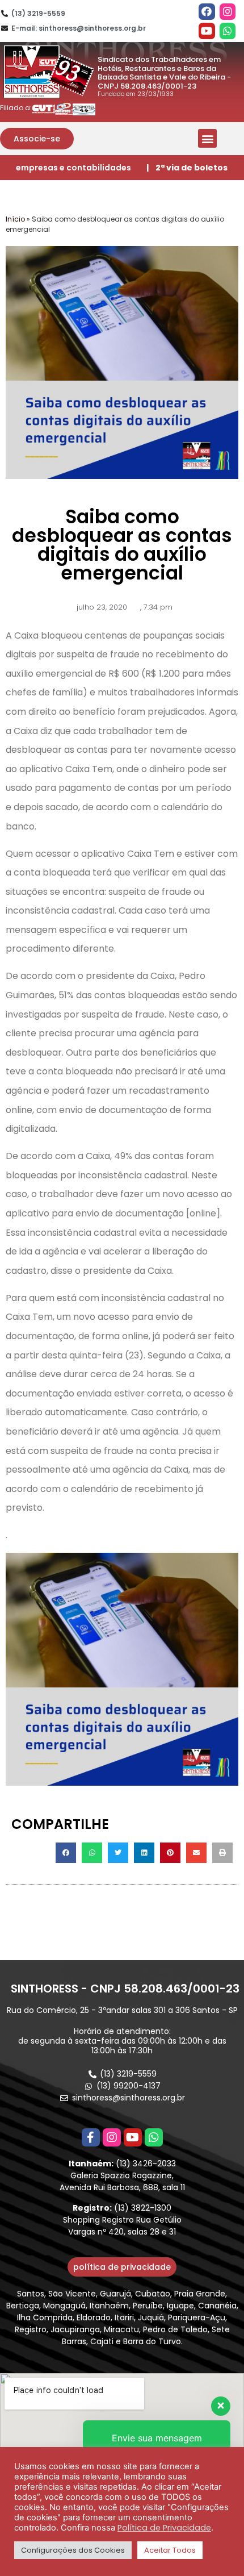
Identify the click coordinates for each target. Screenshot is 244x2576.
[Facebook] (207, 12)
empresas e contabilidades (73, 168)
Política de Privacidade (164, 2528)
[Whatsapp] (228, 31)
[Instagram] (228, 12)
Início (15, 219)
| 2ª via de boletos (187, 168)
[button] (37, 139)
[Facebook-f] (91, 2137)
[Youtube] (207, 31)
